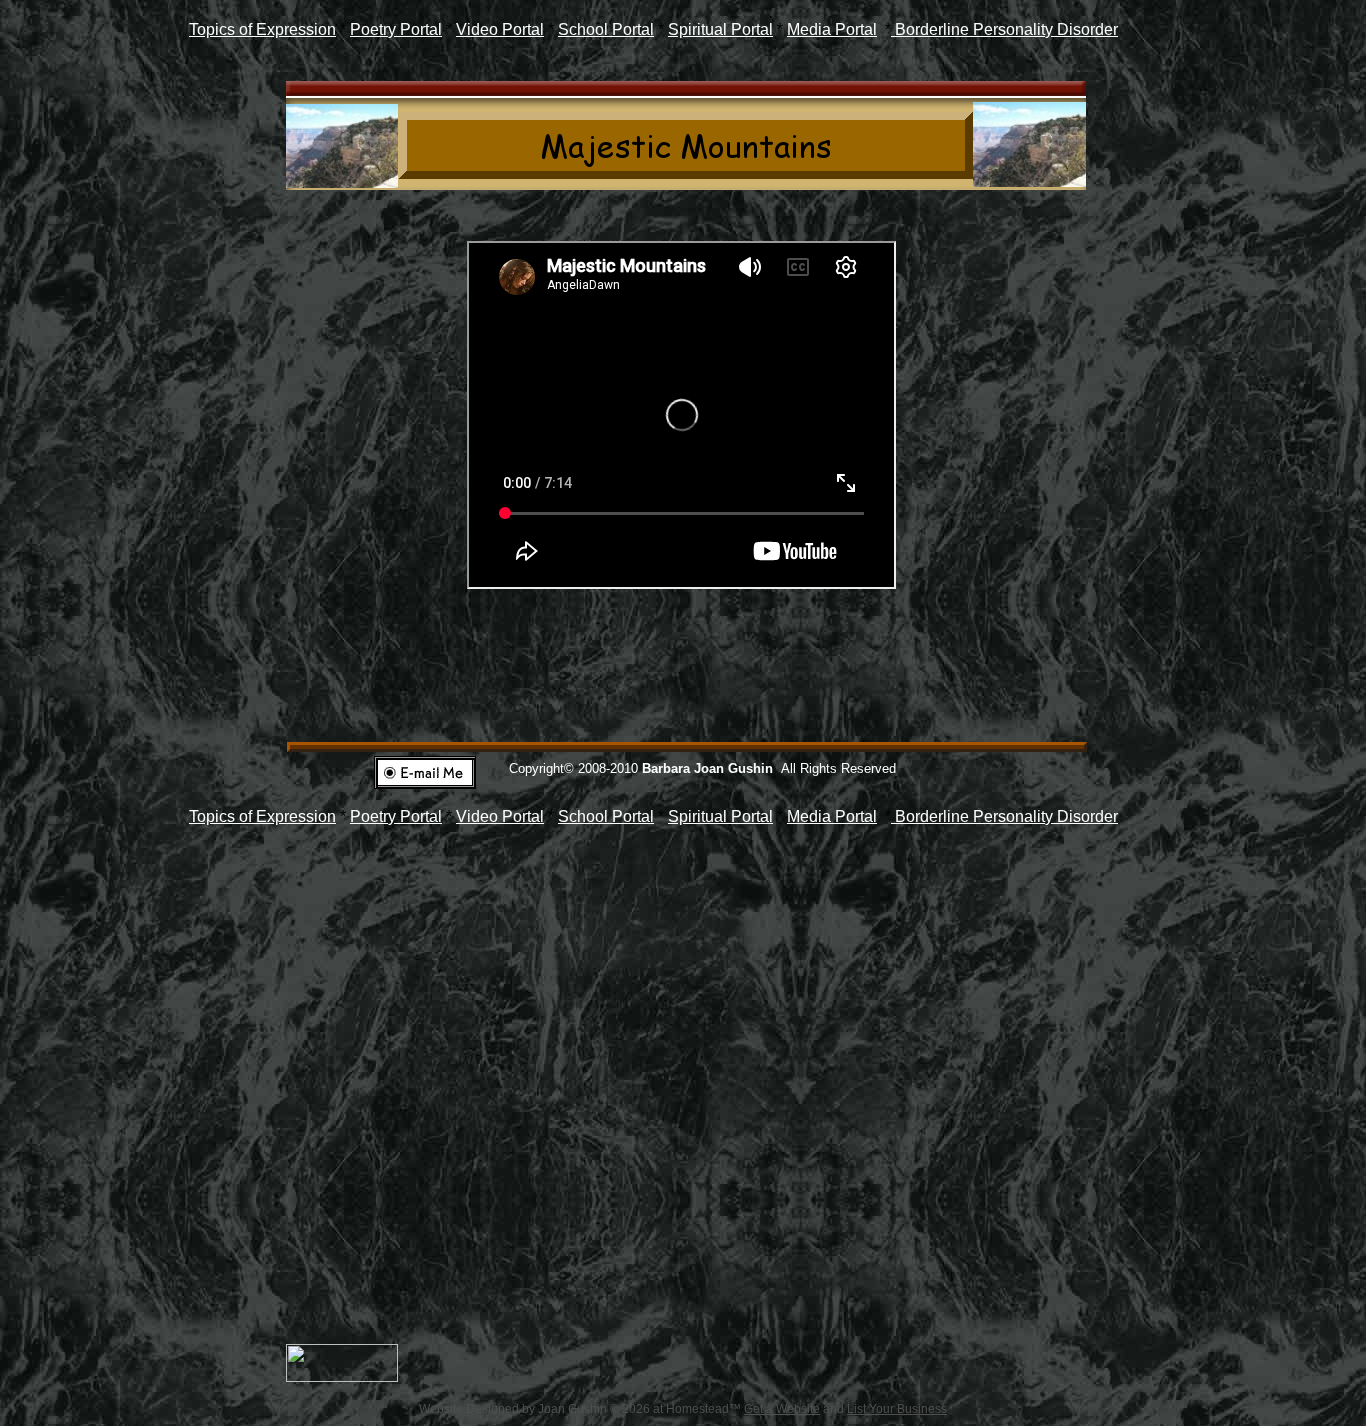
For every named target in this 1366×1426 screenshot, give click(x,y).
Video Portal (500, 29)
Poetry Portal (396, 29)
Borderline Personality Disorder (1004, 29)
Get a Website (782, 1409)
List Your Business (897, 1409)
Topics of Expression (262, 29)
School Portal (606, 29)
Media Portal (832, 29)
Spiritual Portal (720, 29)
